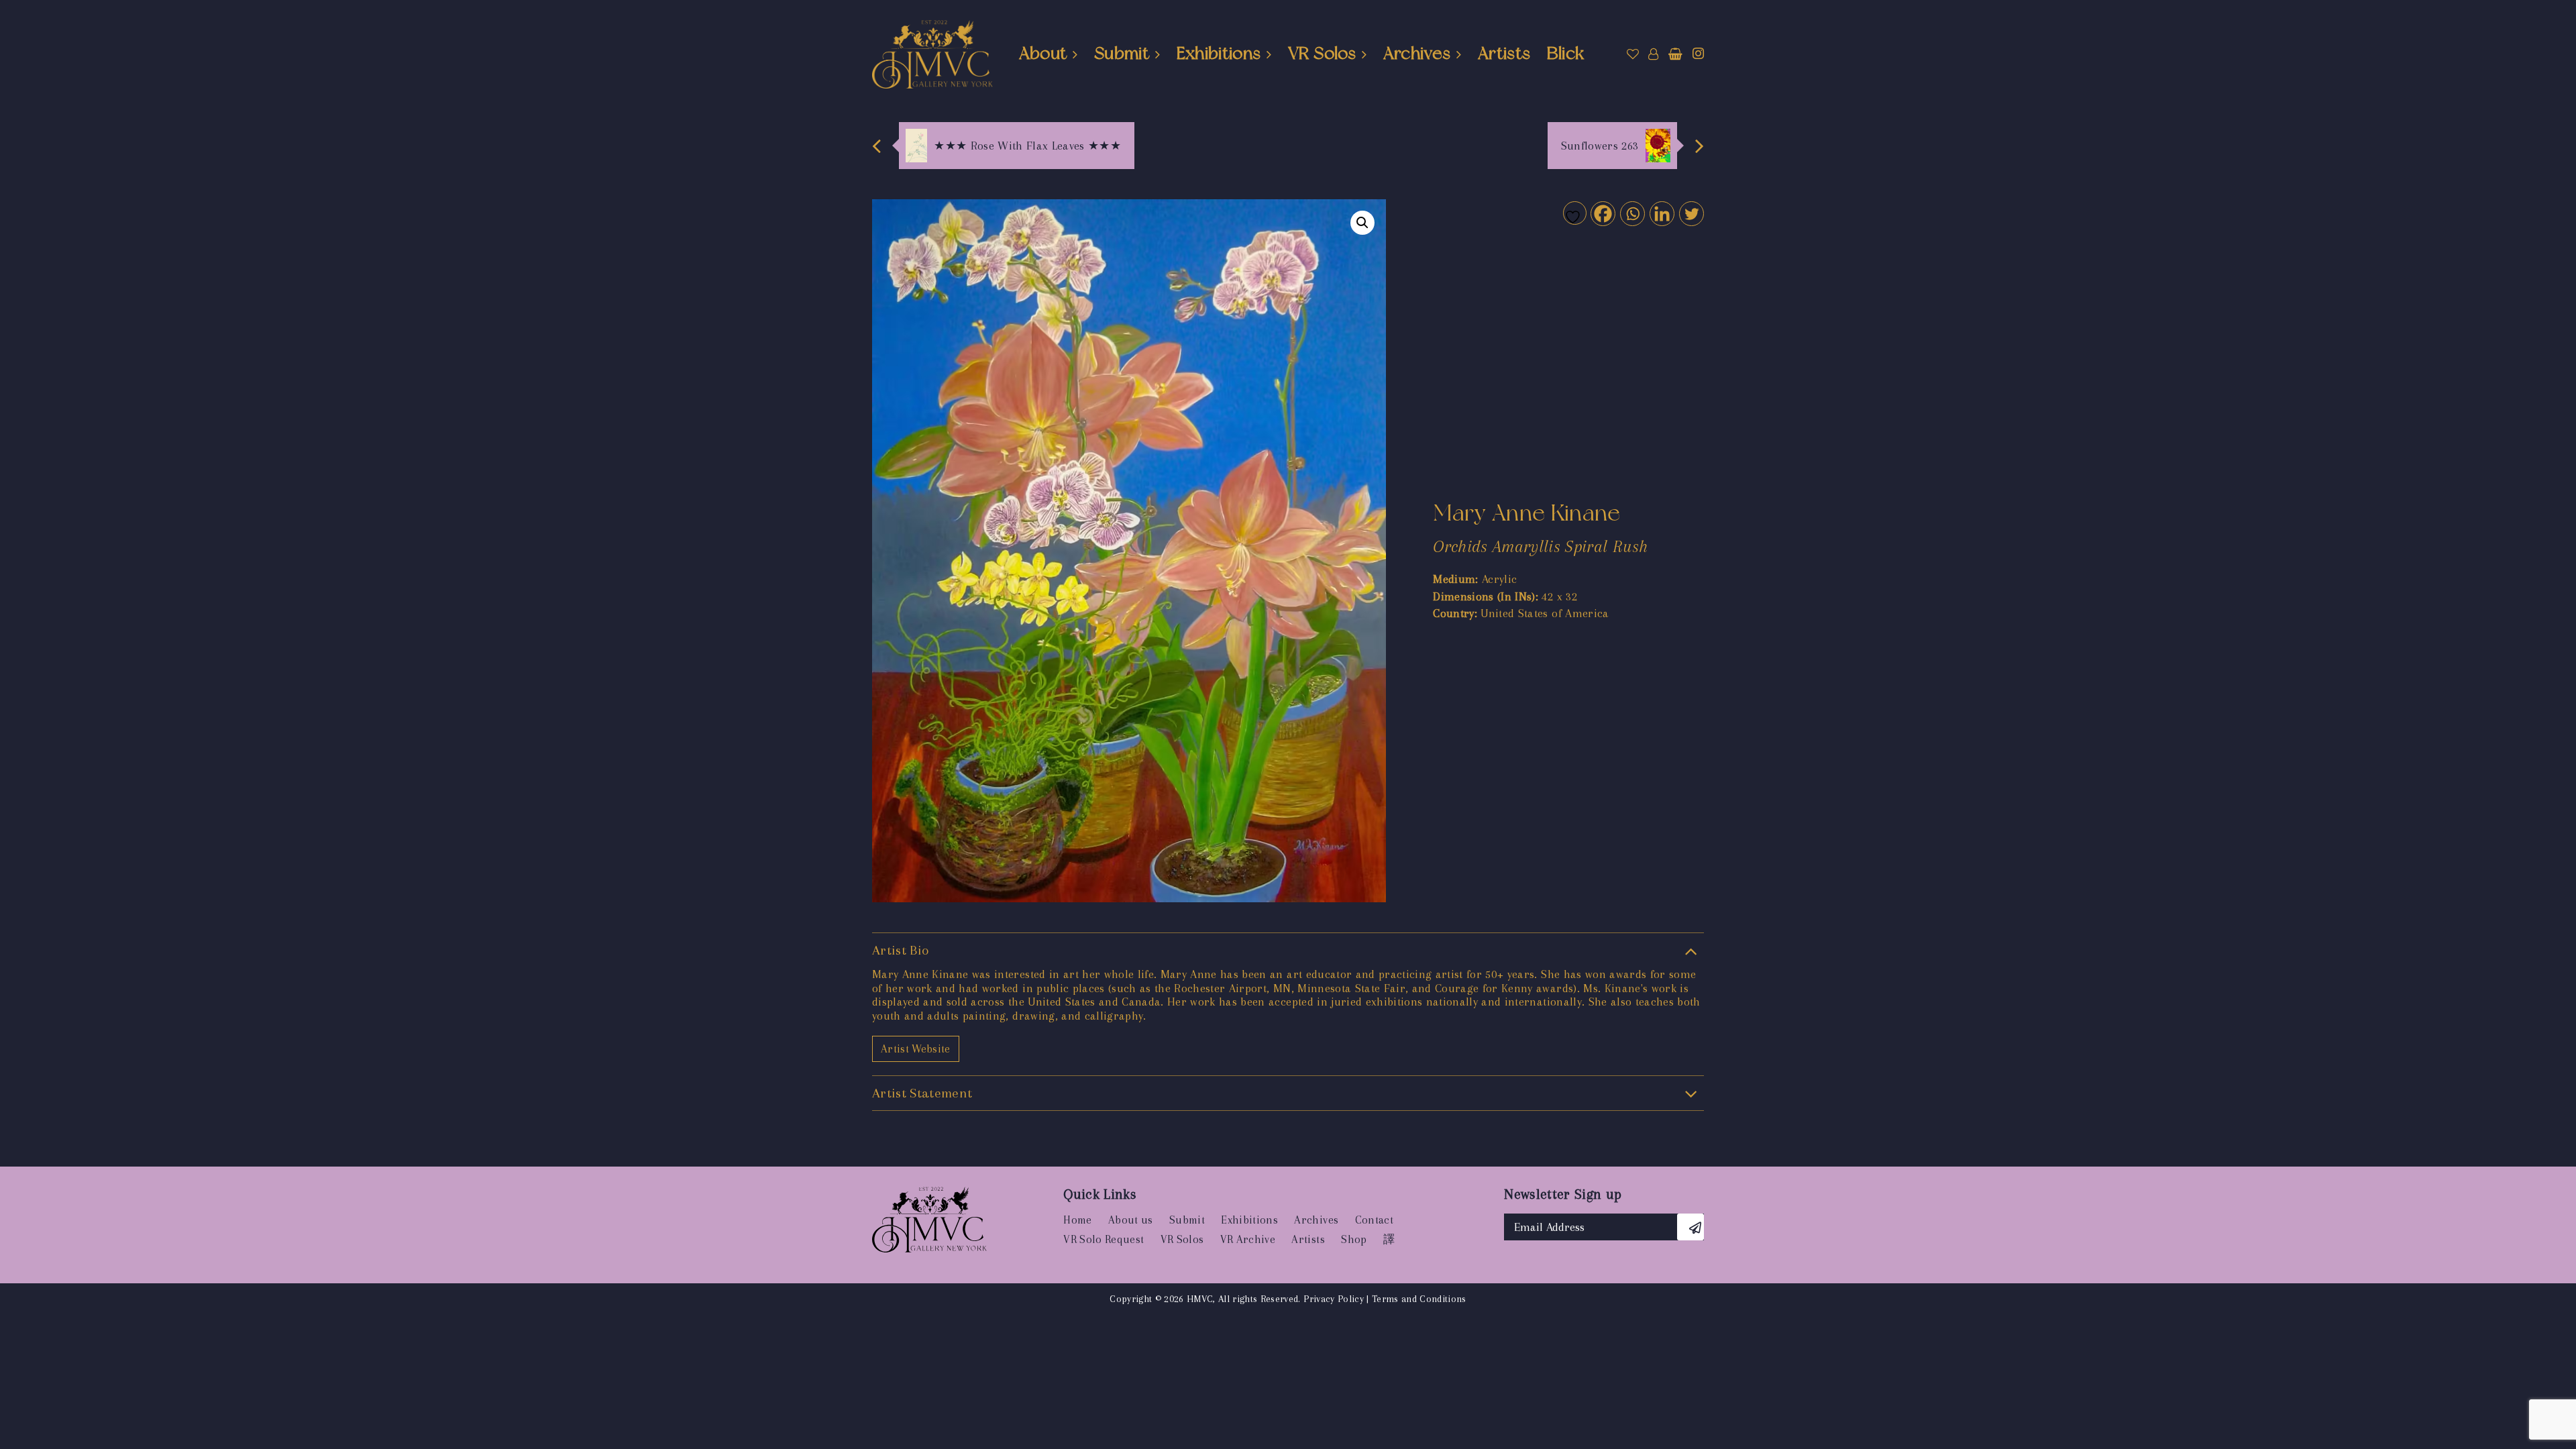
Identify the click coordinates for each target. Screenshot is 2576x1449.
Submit (1122, 53)
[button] (1362, 223)
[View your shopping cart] (1675, 54)
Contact (1374, 1220)
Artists (1504, 53)
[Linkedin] (1661, 213)
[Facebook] (1602, 213)
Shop (1354, 1239)
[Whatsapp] (1632, 213)
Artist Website (916, 1049)
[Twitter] (1691, 213)
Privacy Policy (1334, 1299)
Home (1077, 1220)
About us (1131, 1220)
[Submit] (1690, 1227)
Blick (1566, 53)
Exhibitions (1219, 53)
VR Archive (1248, 1239)
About (1043, 53)
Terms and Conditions (1419, 1299)
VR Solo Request (1104, 1239)
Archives (1417, 53)
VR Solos (1322, 53)
